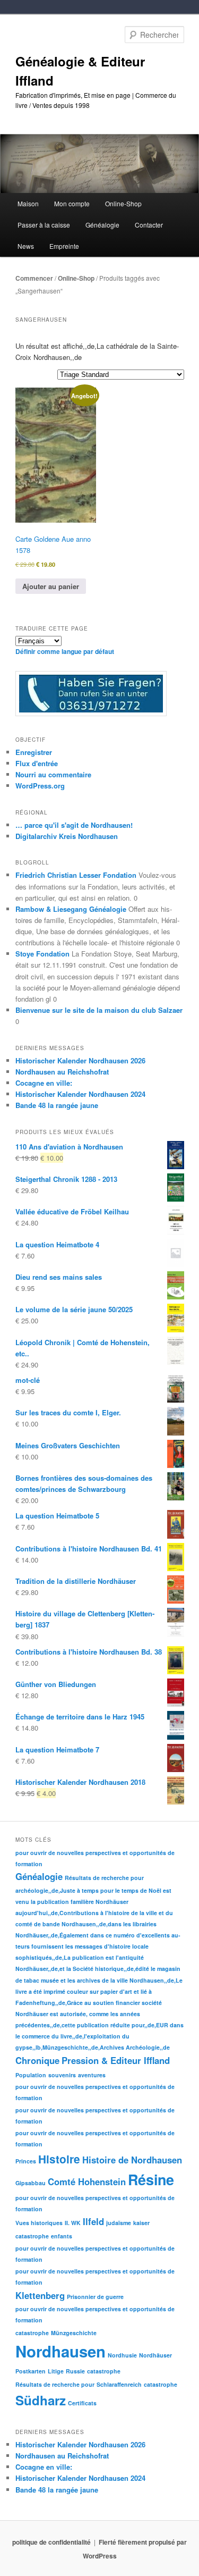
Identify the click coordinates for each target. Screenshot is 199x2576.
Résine (151, 2179)
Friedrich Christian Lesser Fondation (76, 875)
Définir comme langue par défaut (65, 651)
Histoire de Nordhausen (132, 2160)
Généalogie (39, 1876)
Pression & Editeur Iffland (116, 2060)
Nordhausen (60, 2351)
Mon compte (72, 203)
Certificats (82, 2403)
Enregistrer (34, 752)
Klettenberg (40, 2295)
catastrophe (32, 2236)
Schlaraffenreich (119, 2384)
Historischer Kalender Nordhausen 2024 (80, 1094)
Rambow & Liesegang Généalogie (71, 909)
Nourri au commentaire (53, 774)
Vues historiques (39, 2223)
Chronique (37, 2060)
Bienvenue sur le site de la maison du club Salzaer (99, 1010)
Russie (75, 2371)
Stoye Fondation (42, 954)
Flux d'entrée (37, 763)
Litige (56, 2371)
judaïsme (119, 2223)
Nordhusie (122, 2355)
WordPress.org (40, 786)
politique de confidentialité (51, 2542)
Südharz (41, 2400)
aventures (92, 2075)
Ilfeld (93, 2221)
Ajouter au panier (51, 586)
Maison (28, 203)
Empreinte (64, 246)
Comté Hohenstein (87, 2181)
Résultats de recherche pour (104, 1878)
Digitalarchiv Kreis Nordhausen (67, 836)
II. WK (73, 2223)
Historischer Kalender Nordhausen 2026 (80, 1060)
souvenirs (62, 2075)
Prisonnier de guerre (95, 2297)
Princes (26, 2161)
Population (31, 2075)
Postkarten (31, 2371)
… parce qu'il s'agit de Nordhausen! (74, 825)
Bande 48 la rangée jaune (57, 1105)
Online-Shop (76, 278)
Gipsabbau (31, 2183)
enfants (62, 2236)
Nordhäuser (155, 2355)
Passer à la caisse (44, 225)
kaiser (141, 2223)
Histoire (59, 2159)
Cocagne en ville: (44, 1083)
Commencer (34, 278)
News (26, 246)
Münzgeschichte (74, 2333)
